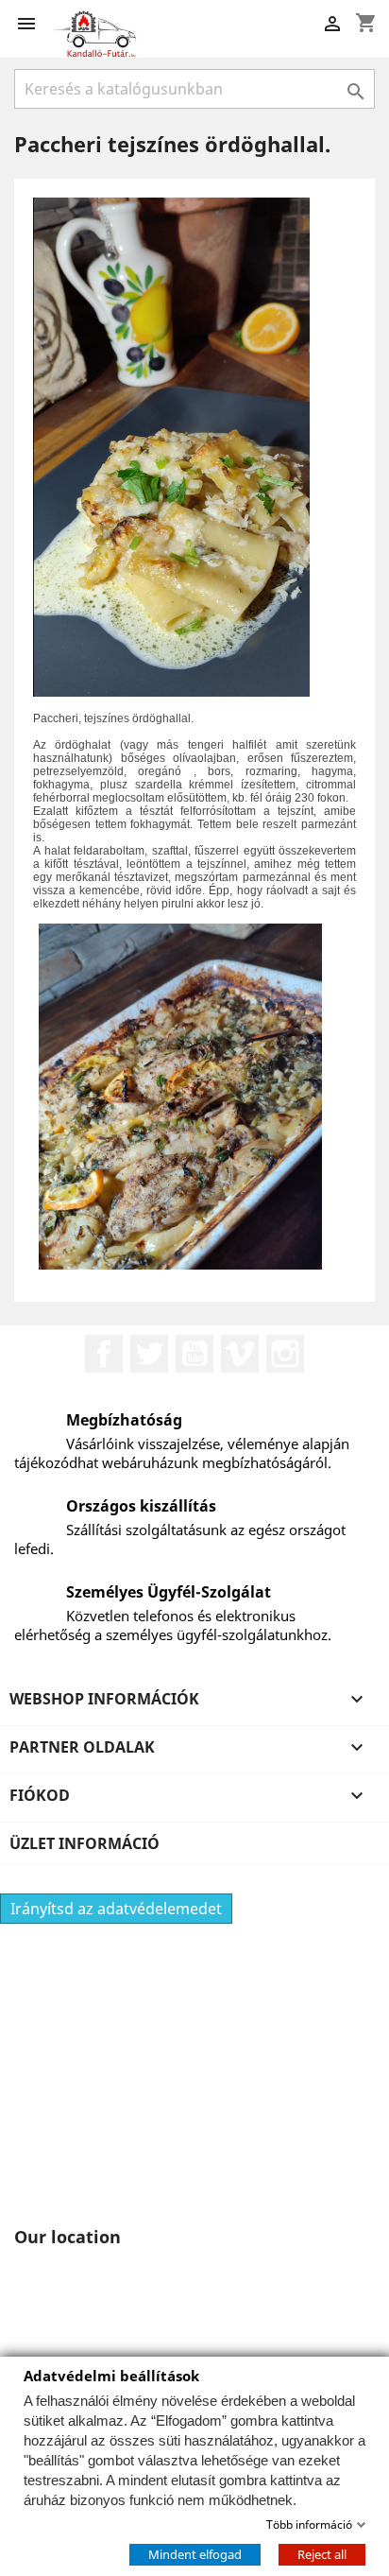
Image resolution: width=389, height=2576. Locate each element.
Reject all (322, 2553)
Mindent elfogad (195, 2553)
